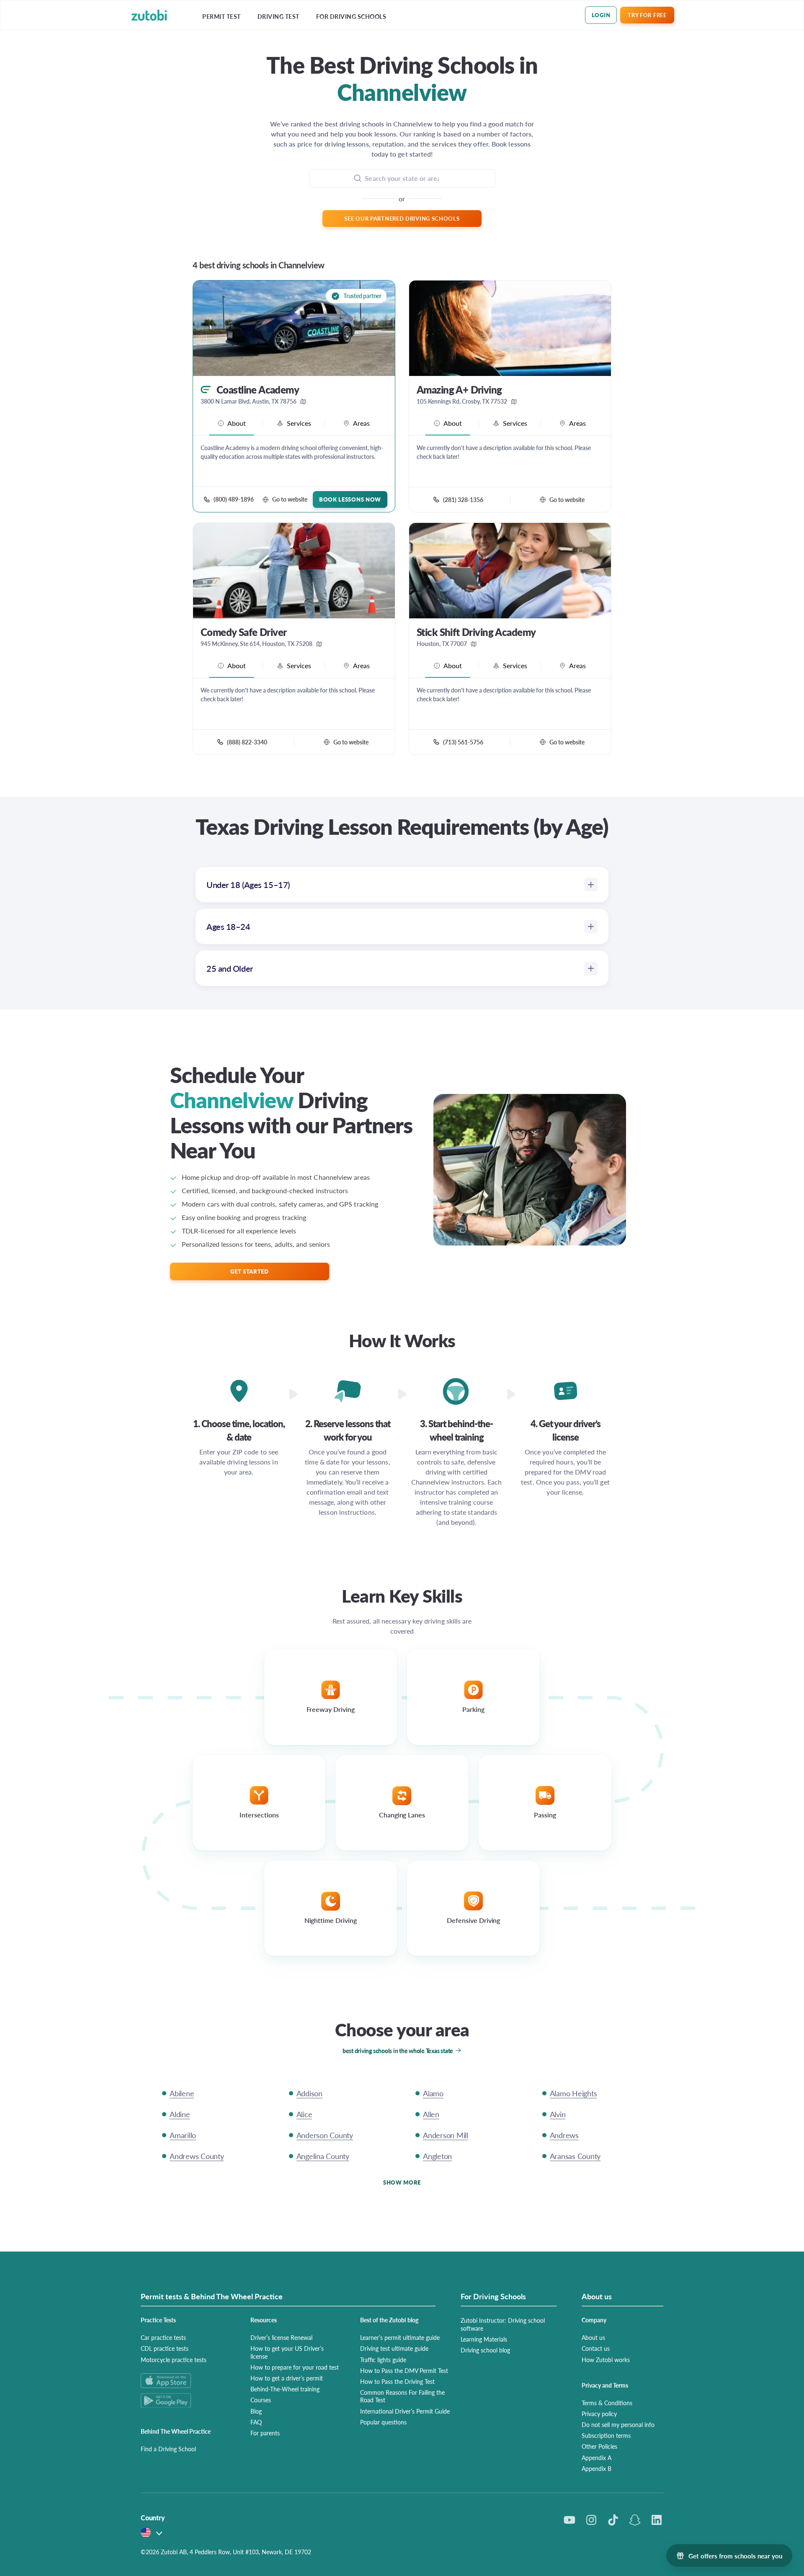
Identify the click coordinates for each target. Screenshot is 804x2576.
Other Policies (599, 2446)
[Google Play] (186, 2400)
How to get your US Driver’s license (287, 2352)
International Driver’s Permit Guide (405, 2411)
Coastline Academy (258, 390)
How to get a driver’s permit (287, 2378)
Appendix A (597, 2458)
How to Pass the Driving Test (397, 2381)
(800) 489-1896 (234, 499)
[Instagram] (591, 2520)
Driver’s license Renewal (281, 2337)
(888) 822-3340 (247, 742)
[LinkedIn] (657, 2520)
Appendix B (597, 2468)
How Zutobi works (606, 2360)
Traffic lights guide (383, 2360)
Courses (261, 2400)
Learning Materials (484, 2339)
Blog (256, 2411)
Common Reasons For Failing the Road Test (402, 2396)
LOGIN (601, 15)
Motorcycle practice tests (174, 2360)
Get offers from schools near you (735, 2556)
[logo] (149, 15)
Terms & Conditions (607, 2403)
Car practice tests (163, 2337)
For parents (265, 2433)
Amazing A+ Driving (459, 390)
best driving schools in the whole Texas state (398, 2051)
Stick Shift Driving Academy (476, 632)
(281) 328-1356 (463, 499)
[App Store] (186, 2381)
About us (593, 2337)
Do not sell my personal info (618, 2424)
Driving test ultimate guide (394, 2348)
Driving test (278, 17)
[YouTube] (569, 2520)
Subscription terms (606, 2435)
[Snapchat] (635, 2520)
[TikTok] (613, 2520)
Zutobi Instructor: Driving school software (503, 2324)
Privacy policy (599, 2414)
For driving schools (351, 17)
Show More (402, 2182)
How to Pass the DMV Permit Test (404, 2370)
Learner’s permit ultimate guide (400, 2337)
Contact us (596, 2348)
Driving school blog (485, 2350)
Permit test (222, 17)
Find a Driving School (168, 2449)
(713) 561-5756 (463, 742)
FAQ (256, 2422)
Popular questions (383, 2422)
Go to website (290, 499)
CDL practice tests (165, 2348)
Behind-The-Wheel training (285, 2389)
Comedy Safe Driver (244, 632)
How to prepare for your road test (295, 2367)
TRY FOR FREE (647, 15)
